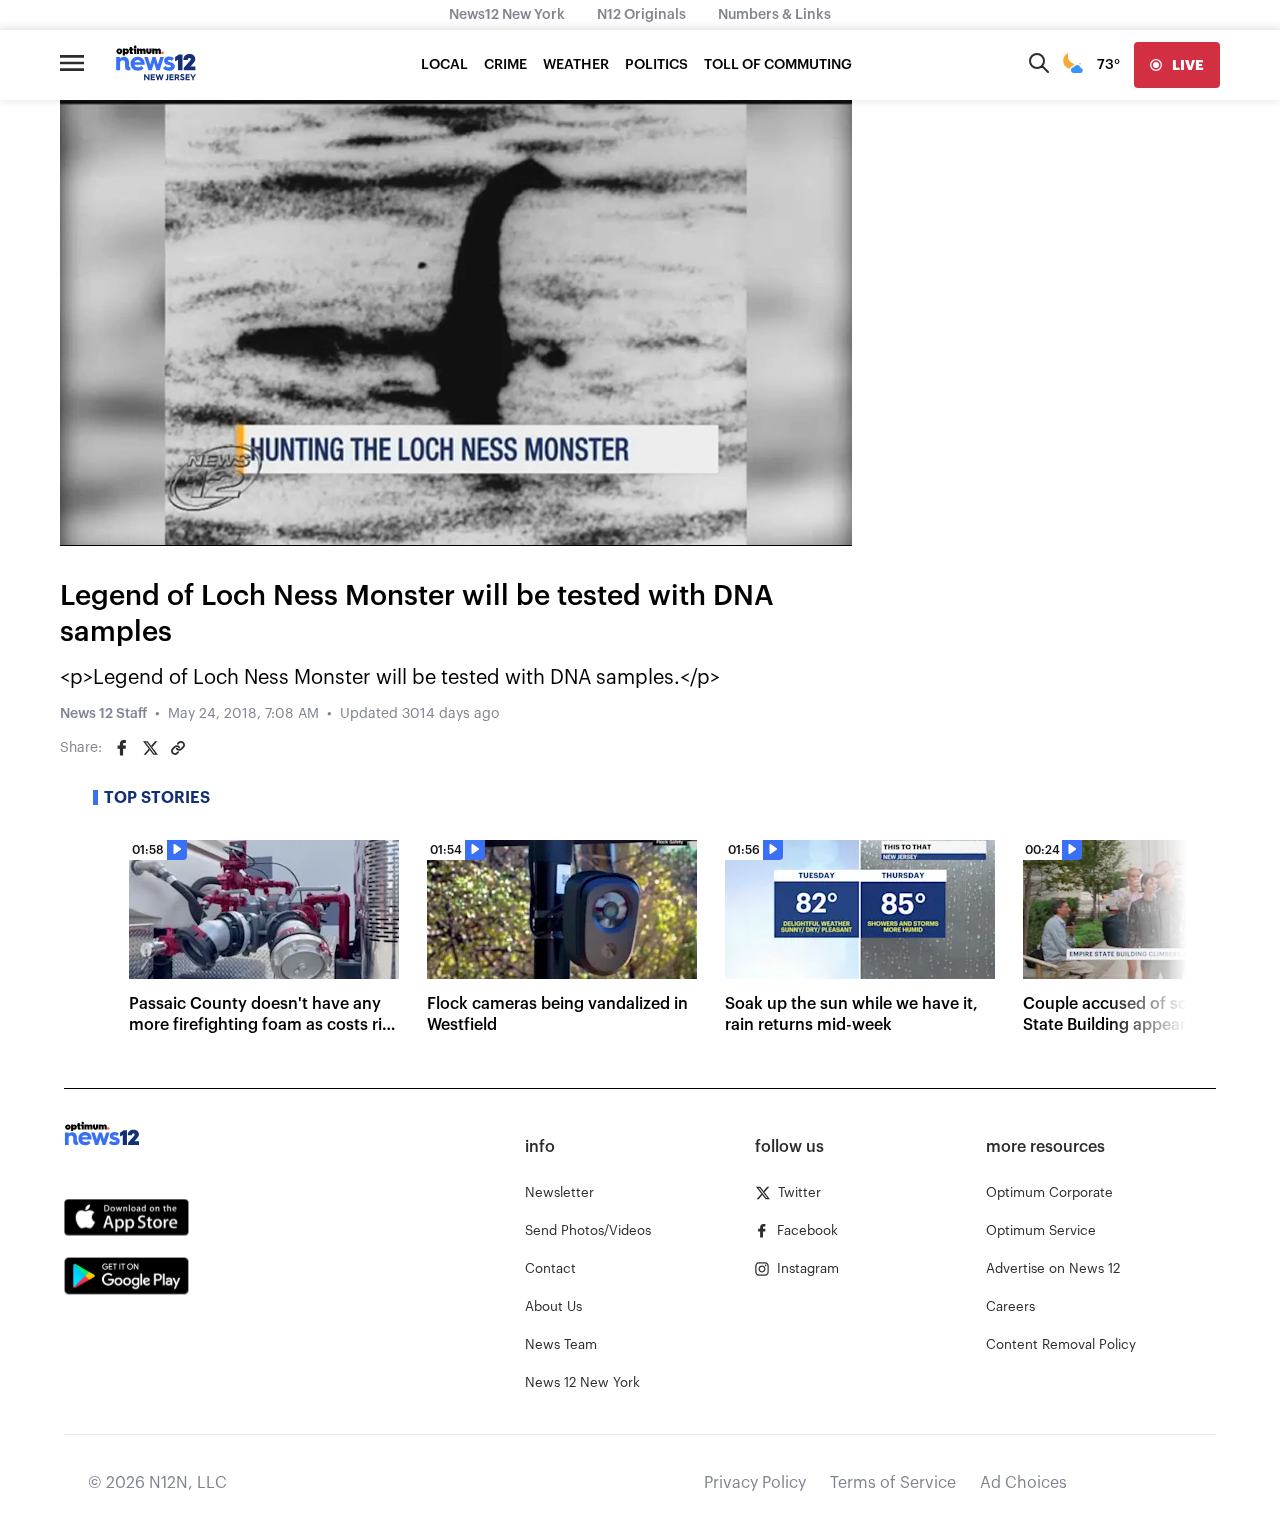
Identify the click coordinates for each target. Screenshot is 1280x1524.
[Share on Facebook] (122, 748)
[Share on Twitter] (150, 748)
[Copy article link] (178, 748)
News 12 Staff (103, 714)
